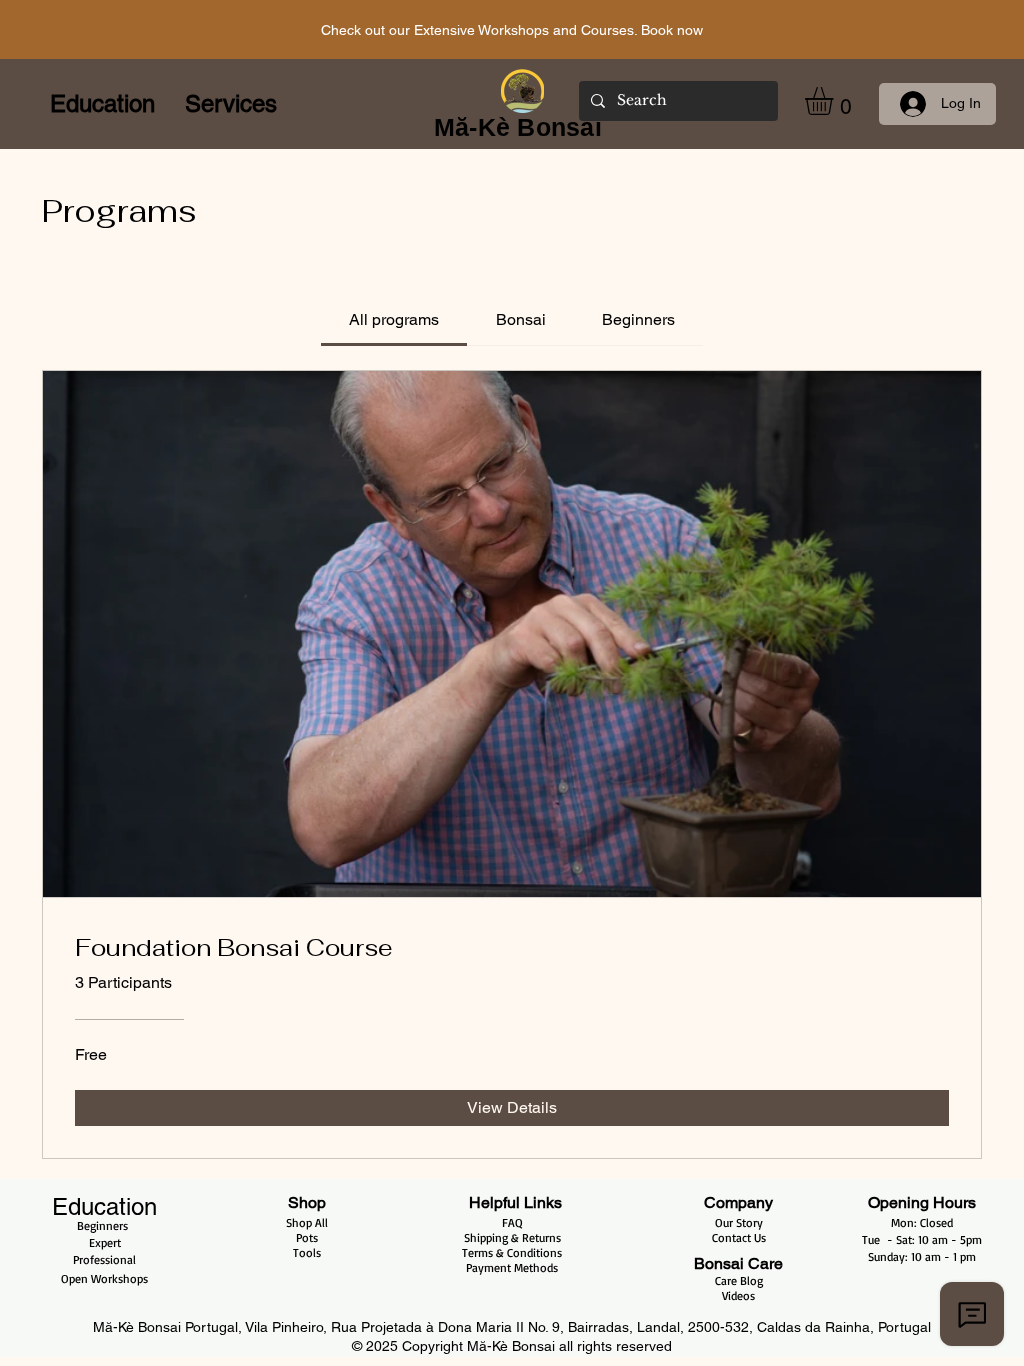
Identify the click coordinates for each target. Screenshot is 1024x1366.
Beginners (104, 1225)
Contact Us (739, 1237)
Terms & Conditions (512, 1252)
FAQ (512, 1222)
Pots (307, 1237)
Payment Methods (512, 1267)
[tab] (394, 320)
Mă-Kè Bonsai (513, 1346)
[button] (835, 101)
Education (104, 1206)
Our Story (739, 1222)
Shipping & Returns (512, 1237)
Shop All (307, 1222)
